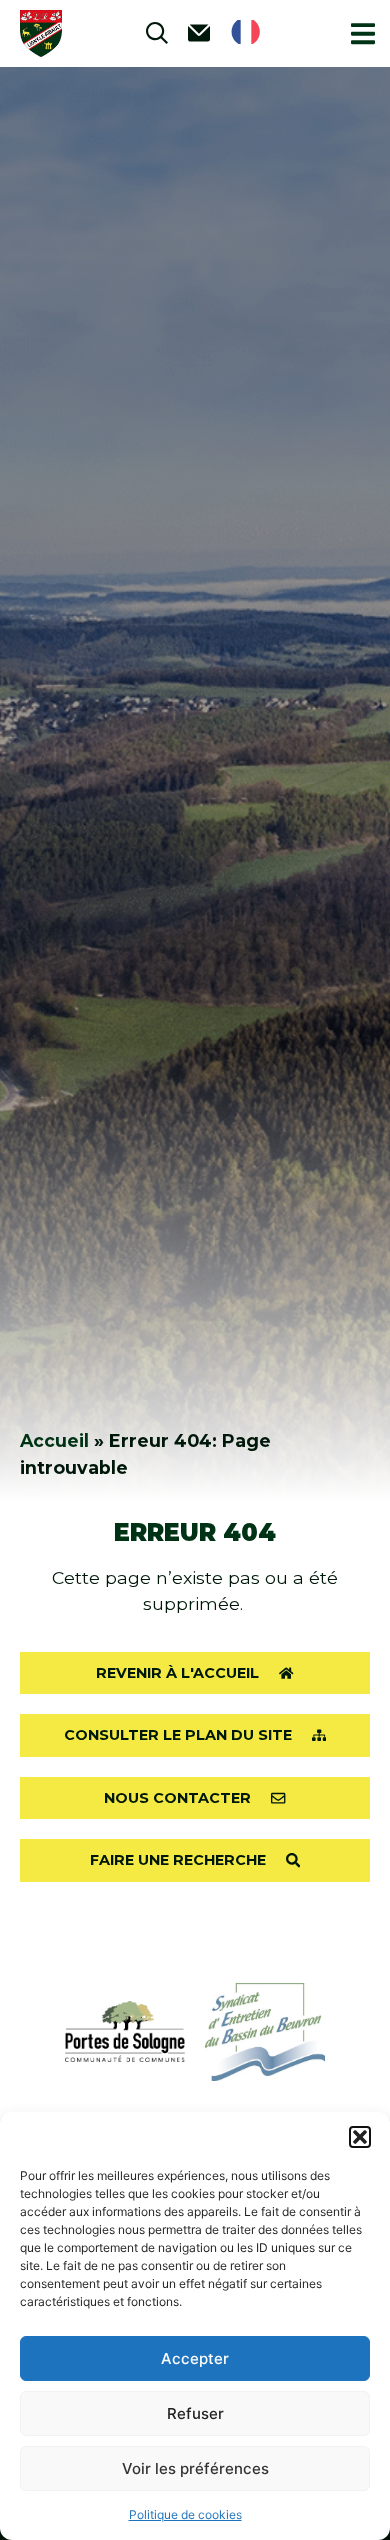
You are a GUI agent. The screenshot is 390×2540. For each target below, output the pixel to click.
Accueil (54, 1440)
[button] (360, 2137)
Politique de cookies (185, 2514)
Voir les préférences (195, 2468)
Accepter (195, 2358)
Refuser (195, 2413)
